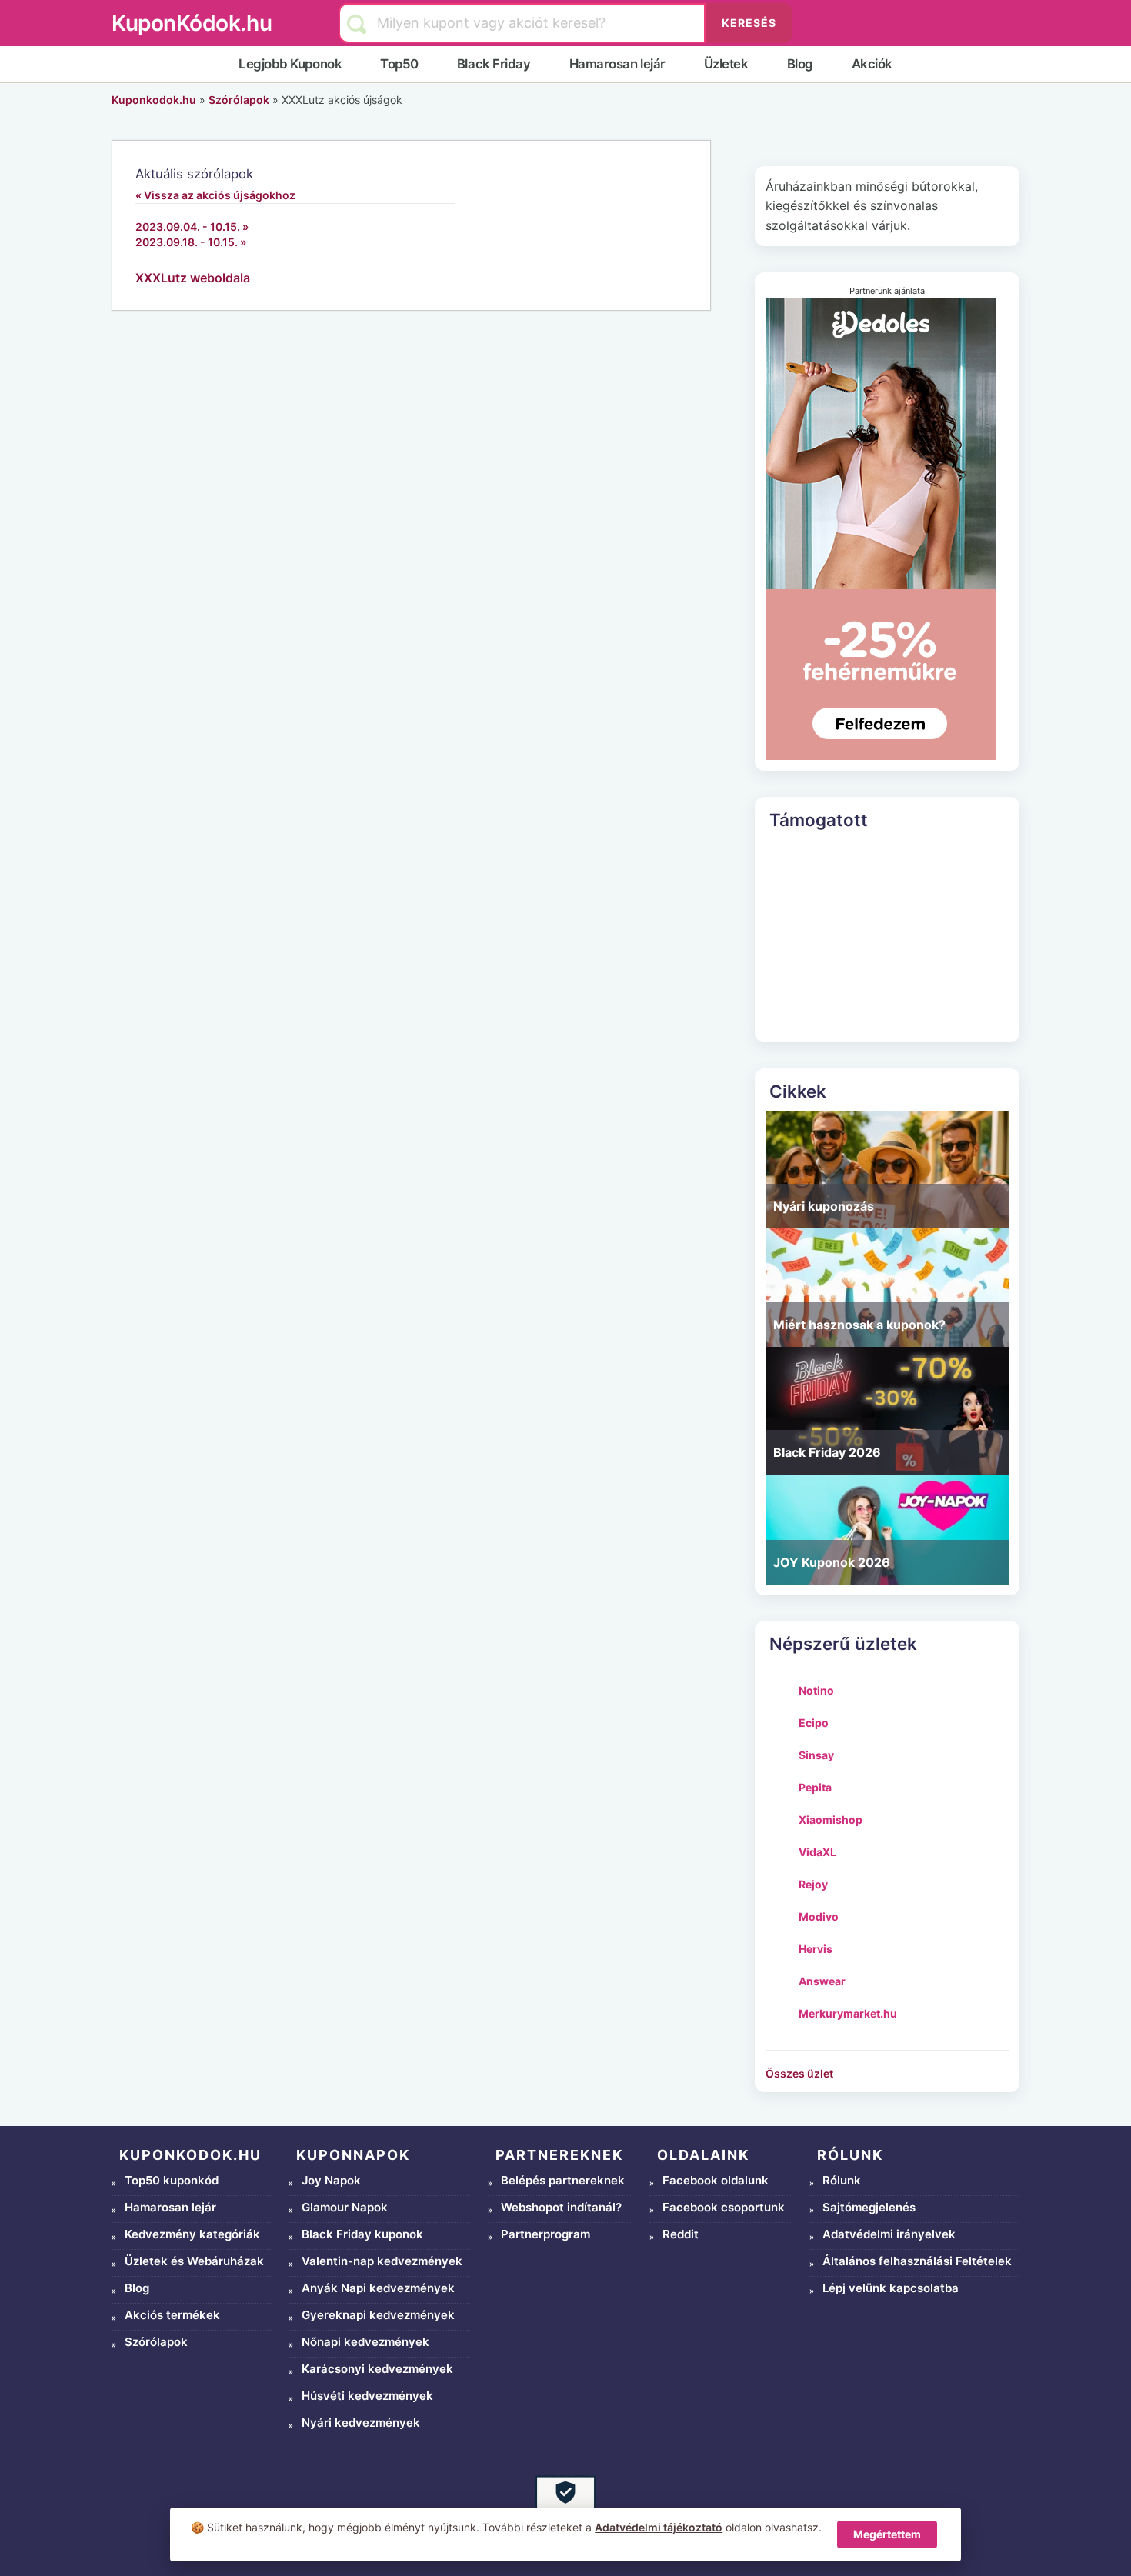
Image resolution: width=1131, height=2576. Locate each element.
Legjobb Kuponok (290, 64)
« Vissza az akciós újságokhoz (215, 195)
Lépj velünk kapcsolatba (891, 2288)
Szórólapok (239, 100)
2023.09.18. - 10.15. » (191, 242)
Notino (816, 1690)
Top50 (399, 64)
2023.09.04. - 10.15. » (192, 227)
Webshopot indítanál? (561, 2207)
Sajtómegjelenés (869, 2207)
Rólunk (842, 2180)
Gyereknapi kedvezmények (378, 2315)
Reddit (681, 2234)
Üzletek (726, 64)
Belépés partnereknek (563, 2180)
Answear (822, 1981)
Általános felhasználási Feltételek (917, 2261)
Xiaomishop (831, 1820)
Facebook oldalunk (716, 2180)
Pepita (815, 1787)
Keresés (749, 23)
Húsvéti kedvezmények (367, 2396)
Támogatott (819, 820)
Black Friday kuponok (362, 2234)
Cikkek (798, 1091)
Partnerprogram (545, 2234)
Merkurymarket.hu (848, 2013)
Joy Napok (331, 2180)
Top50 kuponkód (172, 2180)
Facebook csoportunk (724, 2207)
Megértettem (887, 2534)
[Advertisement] (887, 935)
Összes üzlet (799, 2073)
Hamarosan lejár (617, 64)
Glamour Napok (345, 2207)
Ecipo (814, 1723)
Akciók (872, 64)
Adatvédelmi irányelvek (889, 2234)
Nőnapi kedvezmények (365, 2342)
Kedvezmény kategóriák (192, 2234)
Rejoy (813, 1884)
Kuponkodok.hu (154, 100)
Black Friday (494, 64)
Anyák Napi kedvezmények (378, 2288)
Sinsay (816, 1755)
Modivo (819, 1916)
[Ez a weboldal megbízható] (565, 2505)
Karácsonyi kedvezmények (377, 2369)
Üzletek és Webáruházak (194, 2261)
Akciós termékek (172, 2315)
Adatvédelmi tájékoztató (659, 2527)
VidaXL (817, 1852)
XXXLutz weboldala (193, 278)
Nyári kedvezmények (361, 2423)
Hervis (816, 1949)
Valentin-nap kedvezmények (382, 2261)
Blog (800, 64)
